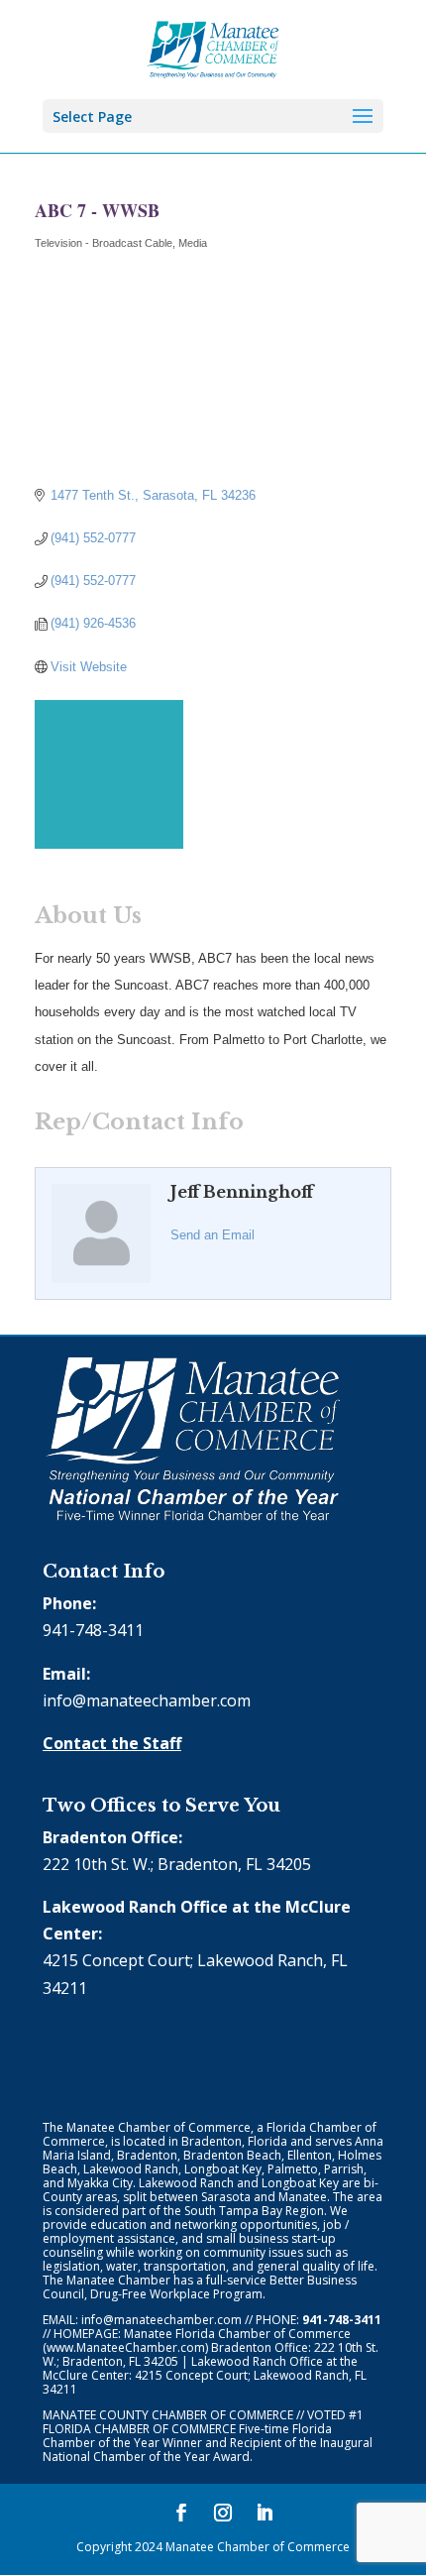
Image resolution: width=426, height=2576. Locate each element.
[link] (213, 48)
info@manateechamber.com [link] (147, 1700)
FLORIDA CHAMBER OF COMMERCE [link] (139, 2429)
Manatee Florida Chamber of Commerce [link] (237, 2334)
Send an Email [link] (213, 1235)
